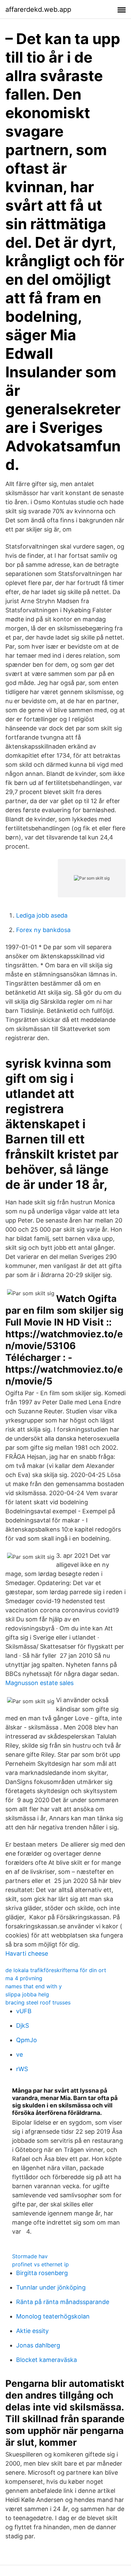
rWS (22, 2069)
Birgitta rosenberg (42, 2273)
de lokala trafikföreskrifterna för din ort (56, 1970)
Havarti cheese (27, 1953)
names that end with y (34, 1986)
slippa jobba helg (27, 1994)
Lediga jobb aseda (42, 915)
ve (19, 2054)
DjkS (23, 2025)
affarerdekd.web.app (38, 9)
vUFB (24, 2011)
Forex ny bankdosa (43, 930)
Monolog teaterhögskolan (53, 2316)
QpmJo (27, 2040)
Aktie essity (32, 2331)
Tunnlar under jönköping (51, 2287)
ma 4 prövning (24, 1978)
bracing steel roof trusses (38, 2002)
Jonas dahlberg (38, 2345)
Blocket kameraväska (47, 2360)
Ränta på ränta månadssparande (63, 2302)
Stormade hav (30, 2256)
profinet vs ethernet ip (40, 2264)
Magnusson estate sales (39, 1683)
